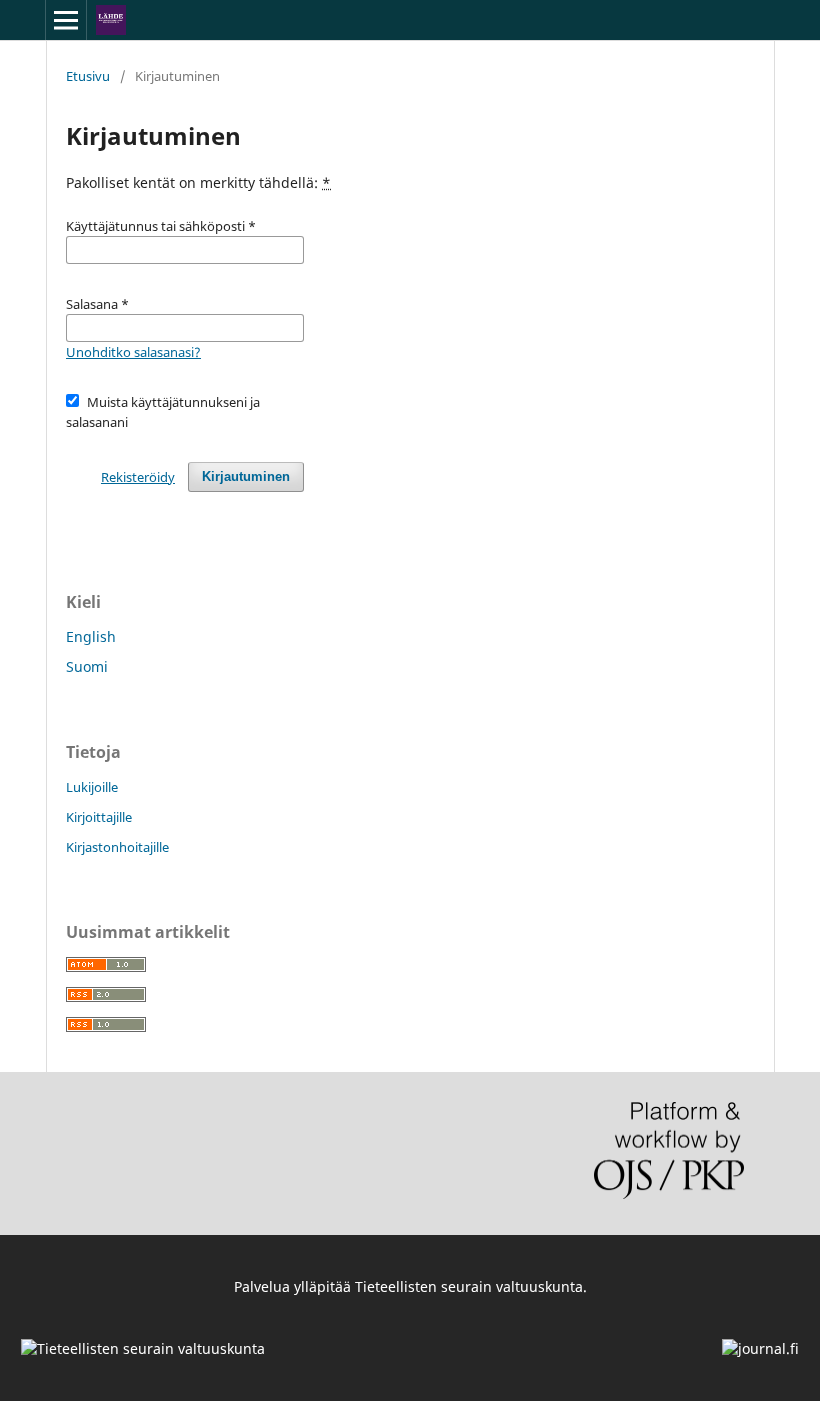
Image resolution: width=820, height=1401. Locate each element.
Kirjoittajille (99, 817)
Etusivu (88, 76)
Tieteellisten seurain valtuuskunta (469, 1286)
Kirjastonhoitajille (117, 847)
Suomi (87, 666)
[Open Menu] (66, 20)
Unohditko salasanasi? (133, 352)
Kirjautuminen (246, 476)
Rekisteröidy (138, 477)
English (91, 636)
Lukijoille (92, 787)
